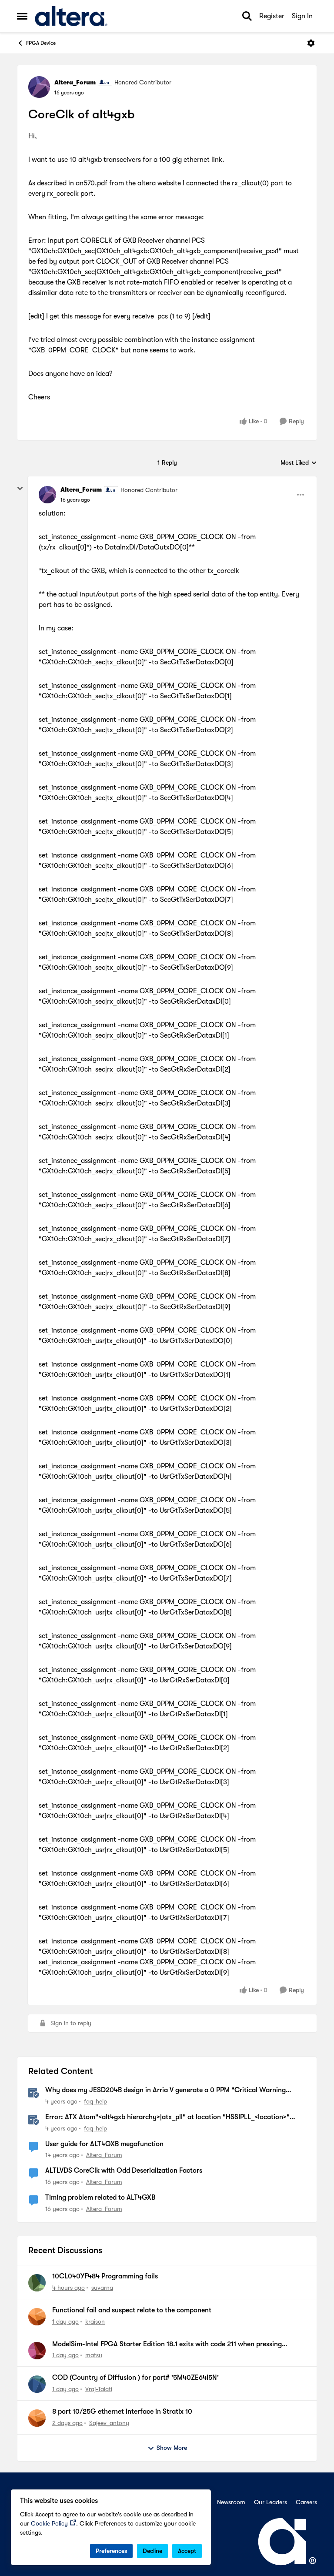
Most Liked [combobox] (299, 463)
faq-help (95, 2101)
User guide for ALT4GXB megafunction (104, 2144)
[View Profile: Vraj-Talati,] (37, 2384)
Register (272, 16)
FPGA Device (41, 43)
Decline (152, 2551)
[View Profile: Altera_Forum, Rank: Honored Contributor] (39, 87)
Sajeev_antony (109, 2423)
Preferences (111, 2551)
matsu (94, 2355)
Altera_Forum (75, 82)
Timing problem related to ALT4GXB (100, 2197)
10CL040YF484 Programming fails (105, 2276)
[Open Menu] (311, 43)
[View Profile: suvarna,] (37, 2283)
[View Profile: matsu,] (37, 2351)
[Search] (247, 16)
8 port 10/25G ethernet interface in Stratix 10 (122, 2412)
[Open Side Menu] (22, 16)
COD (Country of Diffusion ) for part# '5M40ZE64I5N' (135, 2378)
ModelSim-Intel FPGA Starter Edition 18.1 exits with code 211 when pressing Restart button (167, 2345)
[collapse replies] (20, 489)
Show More (172, 2448)
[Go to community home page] (71, 16)
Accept (187, 2551)
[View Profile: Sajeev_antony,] (37, 2418)
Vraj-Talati (99, 2389)
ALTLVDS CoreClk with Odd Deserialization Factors (124, 2171)
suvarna (102, 2288)
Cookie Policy (49, 2523)
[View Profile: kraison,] (37, 2317)
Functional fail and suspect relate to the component (132, 2310)
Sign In (302, 16)
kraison (95, 2321)
